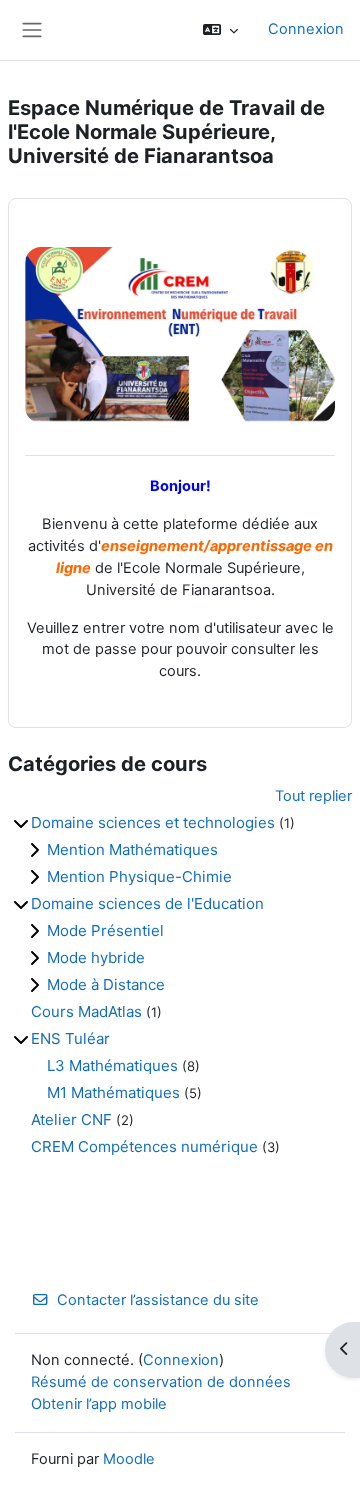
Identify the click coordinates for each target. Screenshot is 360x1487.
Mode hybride (96, 957)
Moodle (129, 1459)
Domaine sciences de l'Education (147, 903)
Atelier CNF (71, 1119)
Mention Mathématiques (132, 849)
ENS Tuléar (70, 1038)
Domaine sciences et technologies (153, 822)
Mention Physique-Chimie (139, 876)
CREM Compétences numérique (144, 1146)
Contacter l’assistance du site (158, 1300)
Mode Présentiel (105, 930)
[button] (220, 30)
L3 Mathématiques (112, 1065)
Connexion (306, 29)
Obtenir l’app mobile (99, 1404)
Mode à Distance (106, 984)
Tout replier (313, 796)
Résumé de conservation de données (161, 1382)
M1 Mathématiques (113, 1092)
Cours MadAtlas (86, 1011)
